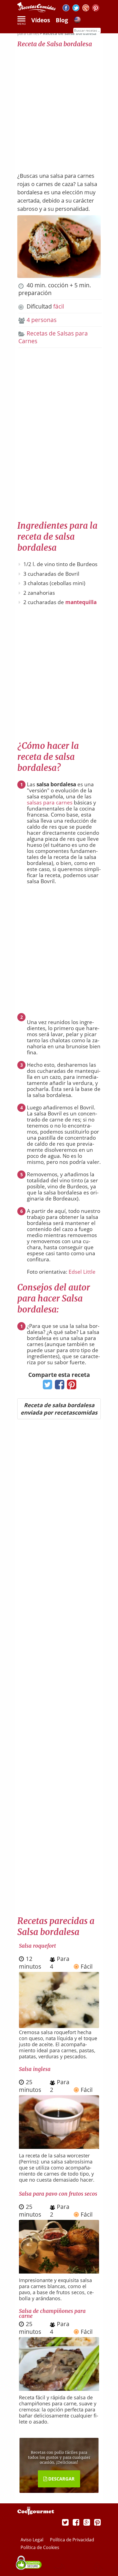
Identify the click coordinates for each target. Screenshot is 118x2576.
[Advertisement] (59, 107)
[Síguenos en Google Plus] (87, 2522)
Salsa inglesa (35, 2069)
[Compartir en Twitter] (46, 1386)
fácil (59, 306)
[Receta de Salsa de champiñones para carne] (59, 2389)
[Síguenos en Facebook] (66, 9)
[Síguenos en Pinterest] (96, 9)
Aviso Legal (33, 2540)
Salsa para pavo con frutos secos (58, 2194)
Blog (62, 20)
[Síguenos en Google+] (86, 9)
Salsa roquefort (37, 1946)
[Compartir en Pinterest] (70, 1386)
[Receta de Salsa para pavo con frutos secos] (59, 2271)
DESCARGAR (61, 2479)
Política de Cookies (40, 2547)
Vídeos (41, 20)
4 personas (42, 320)
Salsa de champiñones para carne (52, 2313)
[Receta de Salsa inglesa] (59, 2147)
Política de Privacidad (72, 2540)
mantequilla (81, 602)
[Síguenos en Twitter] (76, 9)
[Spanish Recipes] (77, 21)
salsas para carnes (50, 803)
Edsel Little (82, 1272)
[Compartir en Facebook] (58, 1386)
